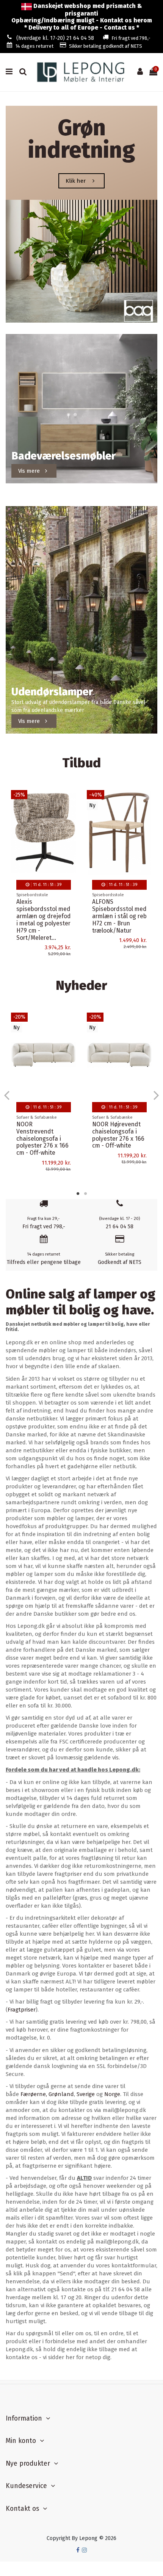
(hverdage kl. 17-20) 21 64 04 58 (55, 38)
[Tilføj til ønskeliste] (71, 801)
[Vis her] (71, 828)
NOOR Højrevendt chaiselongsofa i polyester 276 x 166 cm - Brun (118, 1135)
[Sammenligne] (71, 815)
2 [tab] (85, 1193)
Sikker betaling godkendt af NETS (106, 46)
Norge (112, 2094)
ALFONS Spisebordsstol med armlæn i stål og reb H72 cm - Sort (119, 912)
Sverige (86, 2094)
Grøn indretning (81, 139)
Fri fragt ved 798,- (131, 38)
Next (156, 1095)
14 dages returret (34, 46)
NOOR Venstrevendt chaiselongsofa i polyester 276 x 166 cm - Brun (42, 1139)
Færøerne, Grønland (47, 2094)
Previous (7, 1095)
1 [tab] (78, 1193)
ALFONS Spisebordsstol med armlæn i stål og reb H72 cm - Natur (44, 912)
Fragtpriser (22, 2010)
